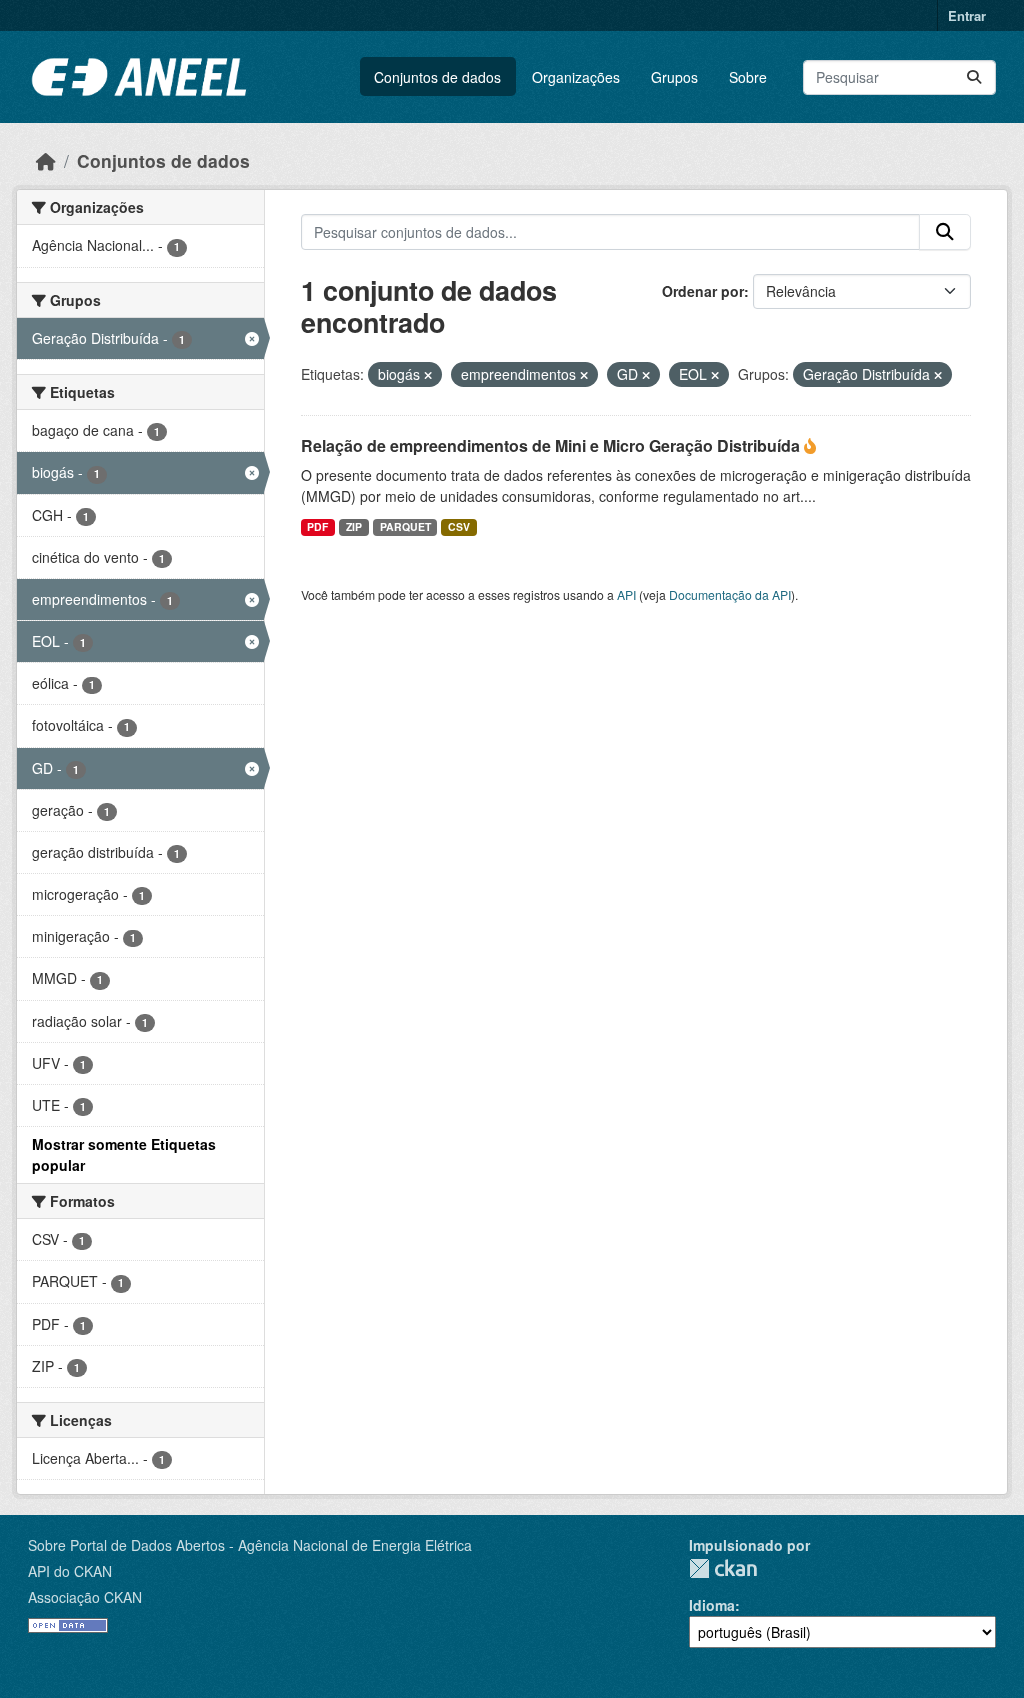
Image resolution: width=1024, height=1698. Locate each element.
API (626, 594)
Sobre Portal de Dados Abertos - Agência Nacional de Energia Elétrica (250, 1545)
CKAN (723, 1568)
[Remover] (428, 375)
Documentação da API (730, 594)
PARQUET (405, 526)
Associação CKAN (85, 1597)
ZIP (354, 526)
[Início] (46, 160)
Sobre (748, 77)
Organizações (576, 77)
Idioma (712, 1605)
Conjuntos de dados (437, 77)
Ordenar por (703, 291)
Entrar (967, 15)
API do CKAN (70, 1571)
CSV (459, 526)
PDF (317, 526)
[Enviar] (974, 77)
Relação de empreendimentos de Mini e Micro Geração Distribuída (552, 445)
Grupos (674, 77)
